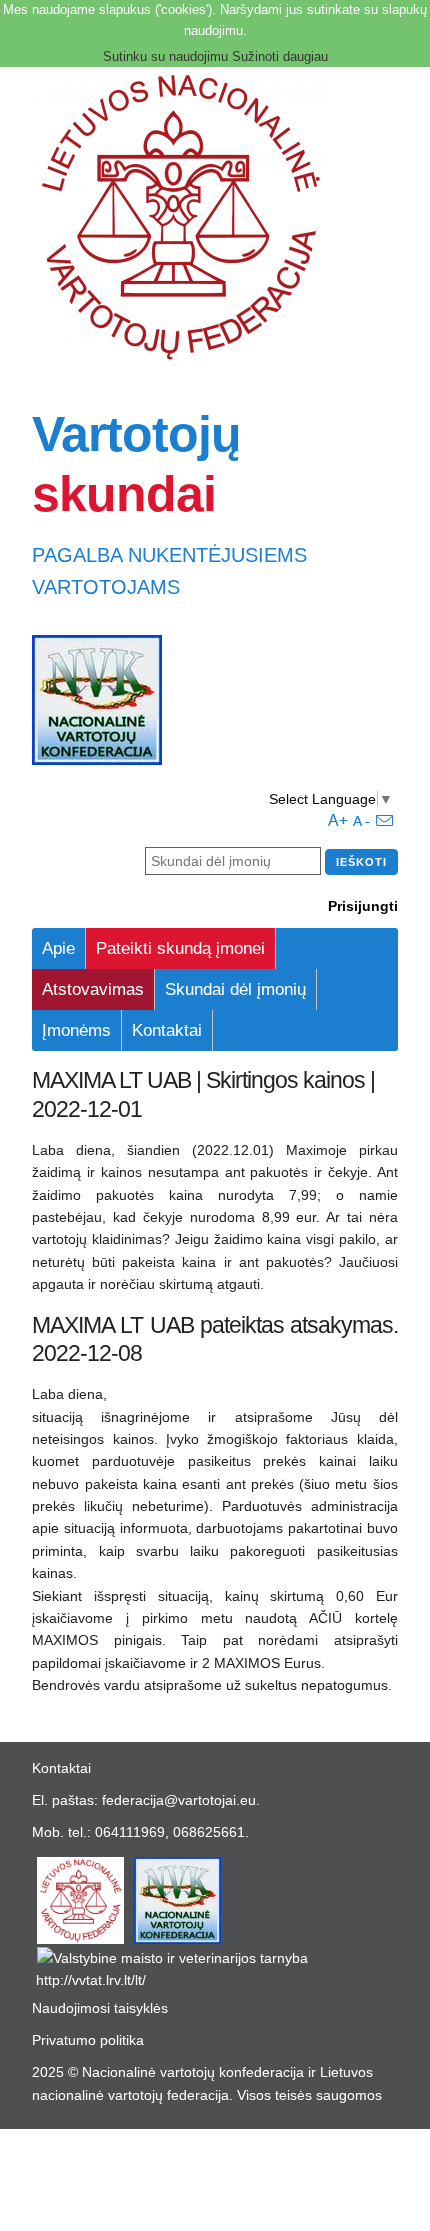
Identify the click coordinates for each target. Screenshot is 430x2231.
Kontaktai (167, 1030)
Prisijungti (363, 906)
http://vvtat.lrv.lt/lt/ (91, 1980)
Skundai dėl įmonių (235, 989)
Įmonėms (76, 1030)
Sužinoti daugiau (280, 56)
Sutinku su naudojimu (165, 56)
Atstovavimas (93, 989)
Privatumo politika (88, 2040)
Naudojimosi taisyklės (100, 2008)
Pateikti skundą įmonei (180, 948)
